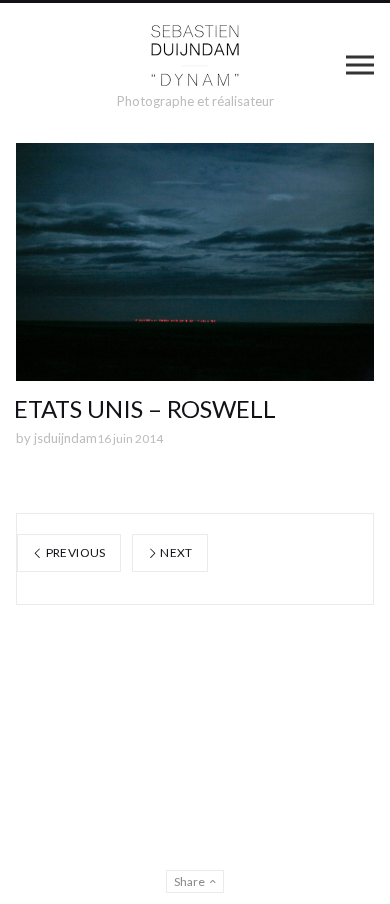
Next (175, 552)
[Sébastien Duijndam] (195, 56)
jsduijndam (65, 438)
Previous (74, 552)
